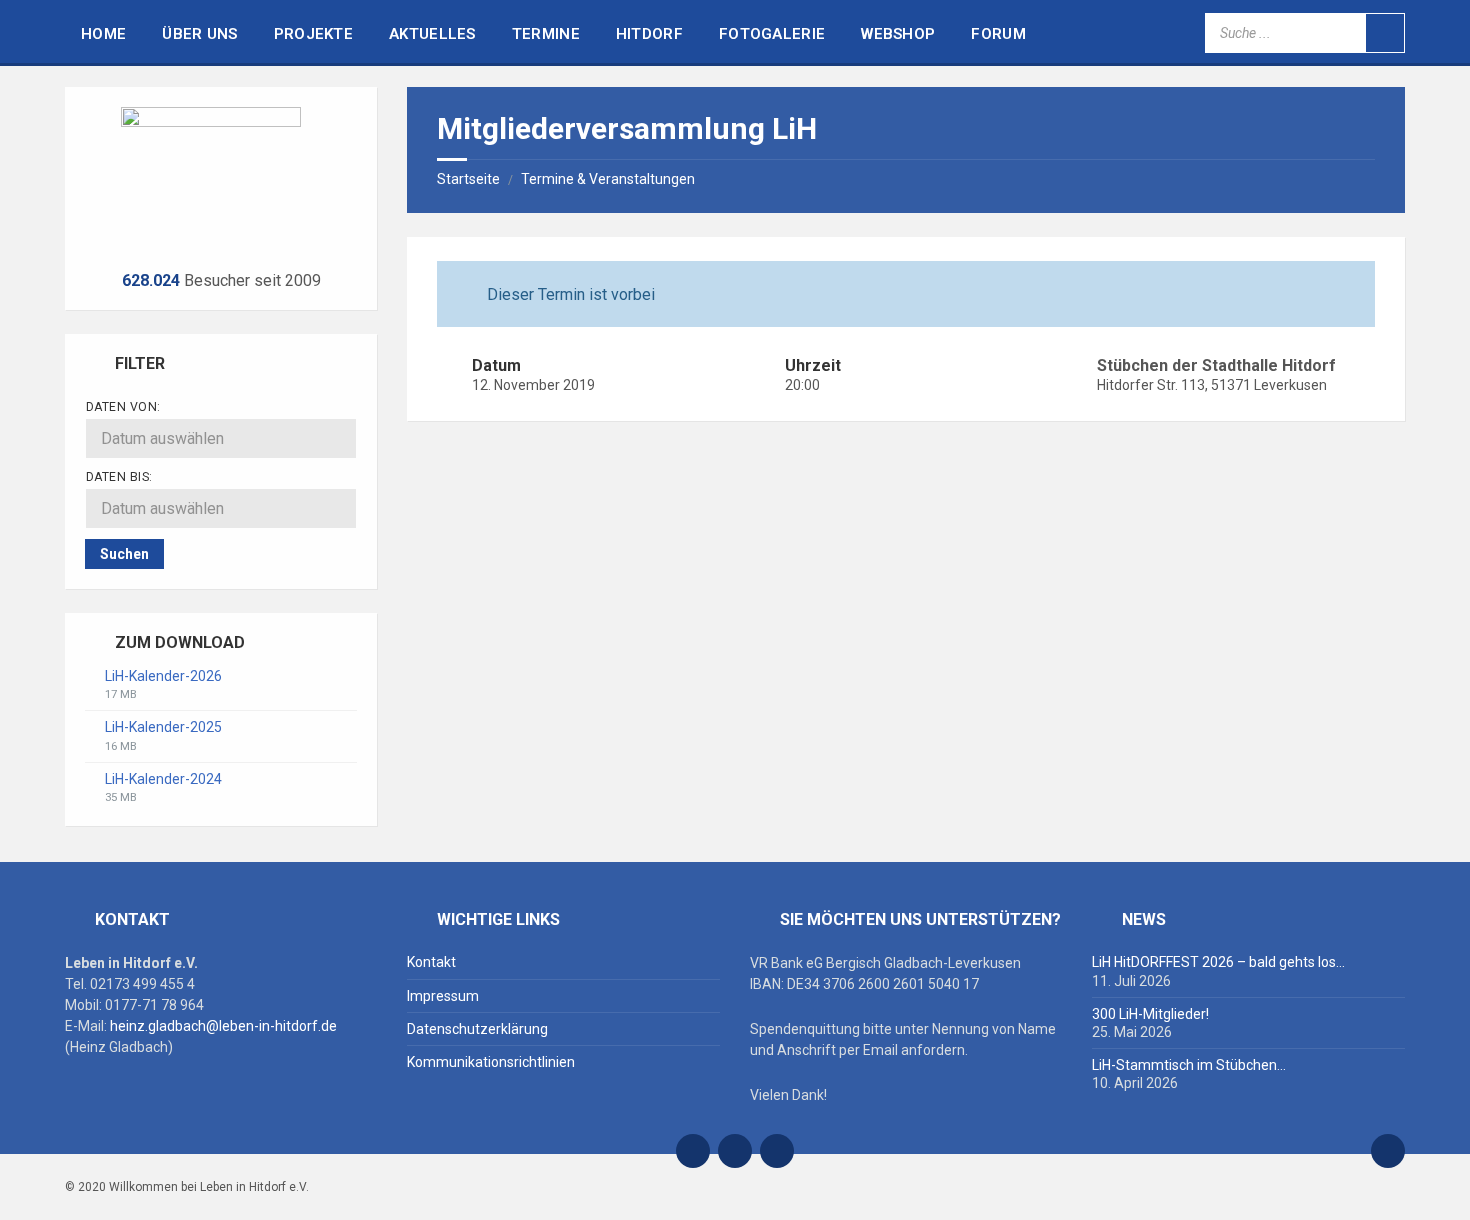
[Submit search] (1385, 33)
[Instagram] (777, 1151)
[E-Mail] (693, 1151)
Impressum (443, 996)
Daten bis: (119, 477)
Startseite (468, 179)
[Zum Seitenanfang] (1388, 1151)
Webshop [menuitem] (898, 34)
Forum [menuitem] (998, 34)
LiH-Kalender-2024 (163, 779)
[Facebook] (735, 1151)
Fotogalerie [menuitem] (772, 34)
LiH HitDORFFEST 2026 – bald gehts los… (1218, 962)
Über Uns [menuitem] (199, 34)
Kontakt (431, 962)
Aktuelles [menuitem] (432, 34)
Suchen (124, 554)
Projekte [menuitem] (313, 34)
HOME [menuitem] (103, 34)
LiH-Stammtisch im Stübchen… (1189, 1065)
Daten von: (123, 407)
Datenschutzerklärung (477, 1029)
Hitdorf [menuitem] (649, 34)
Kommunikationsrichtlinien (491, 1062)
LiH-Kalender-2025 (163, 727)
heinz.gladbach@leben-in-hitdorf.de (223, 1026)
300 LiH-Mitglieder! (1150, 1014)
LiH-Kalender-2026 (163, 676)
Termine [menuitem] (546, 34)
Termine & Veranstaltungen (608, 179)
